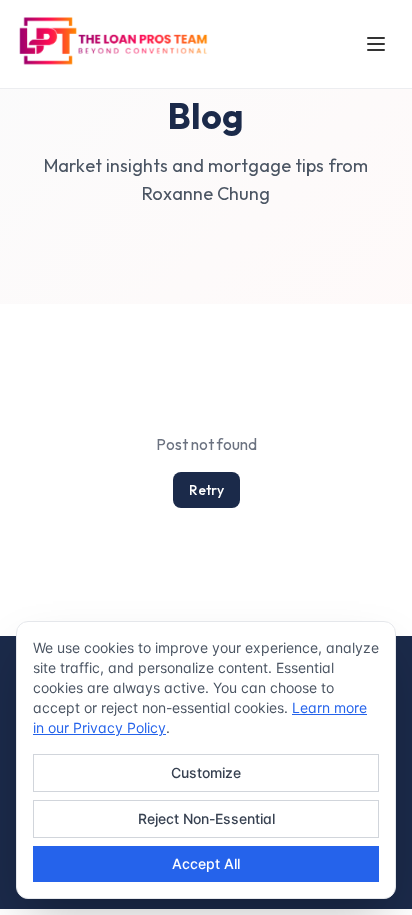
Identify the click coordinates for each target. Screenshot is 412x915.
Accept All (206, 863)
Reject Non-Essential (206, 818)
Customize (206, 772)
